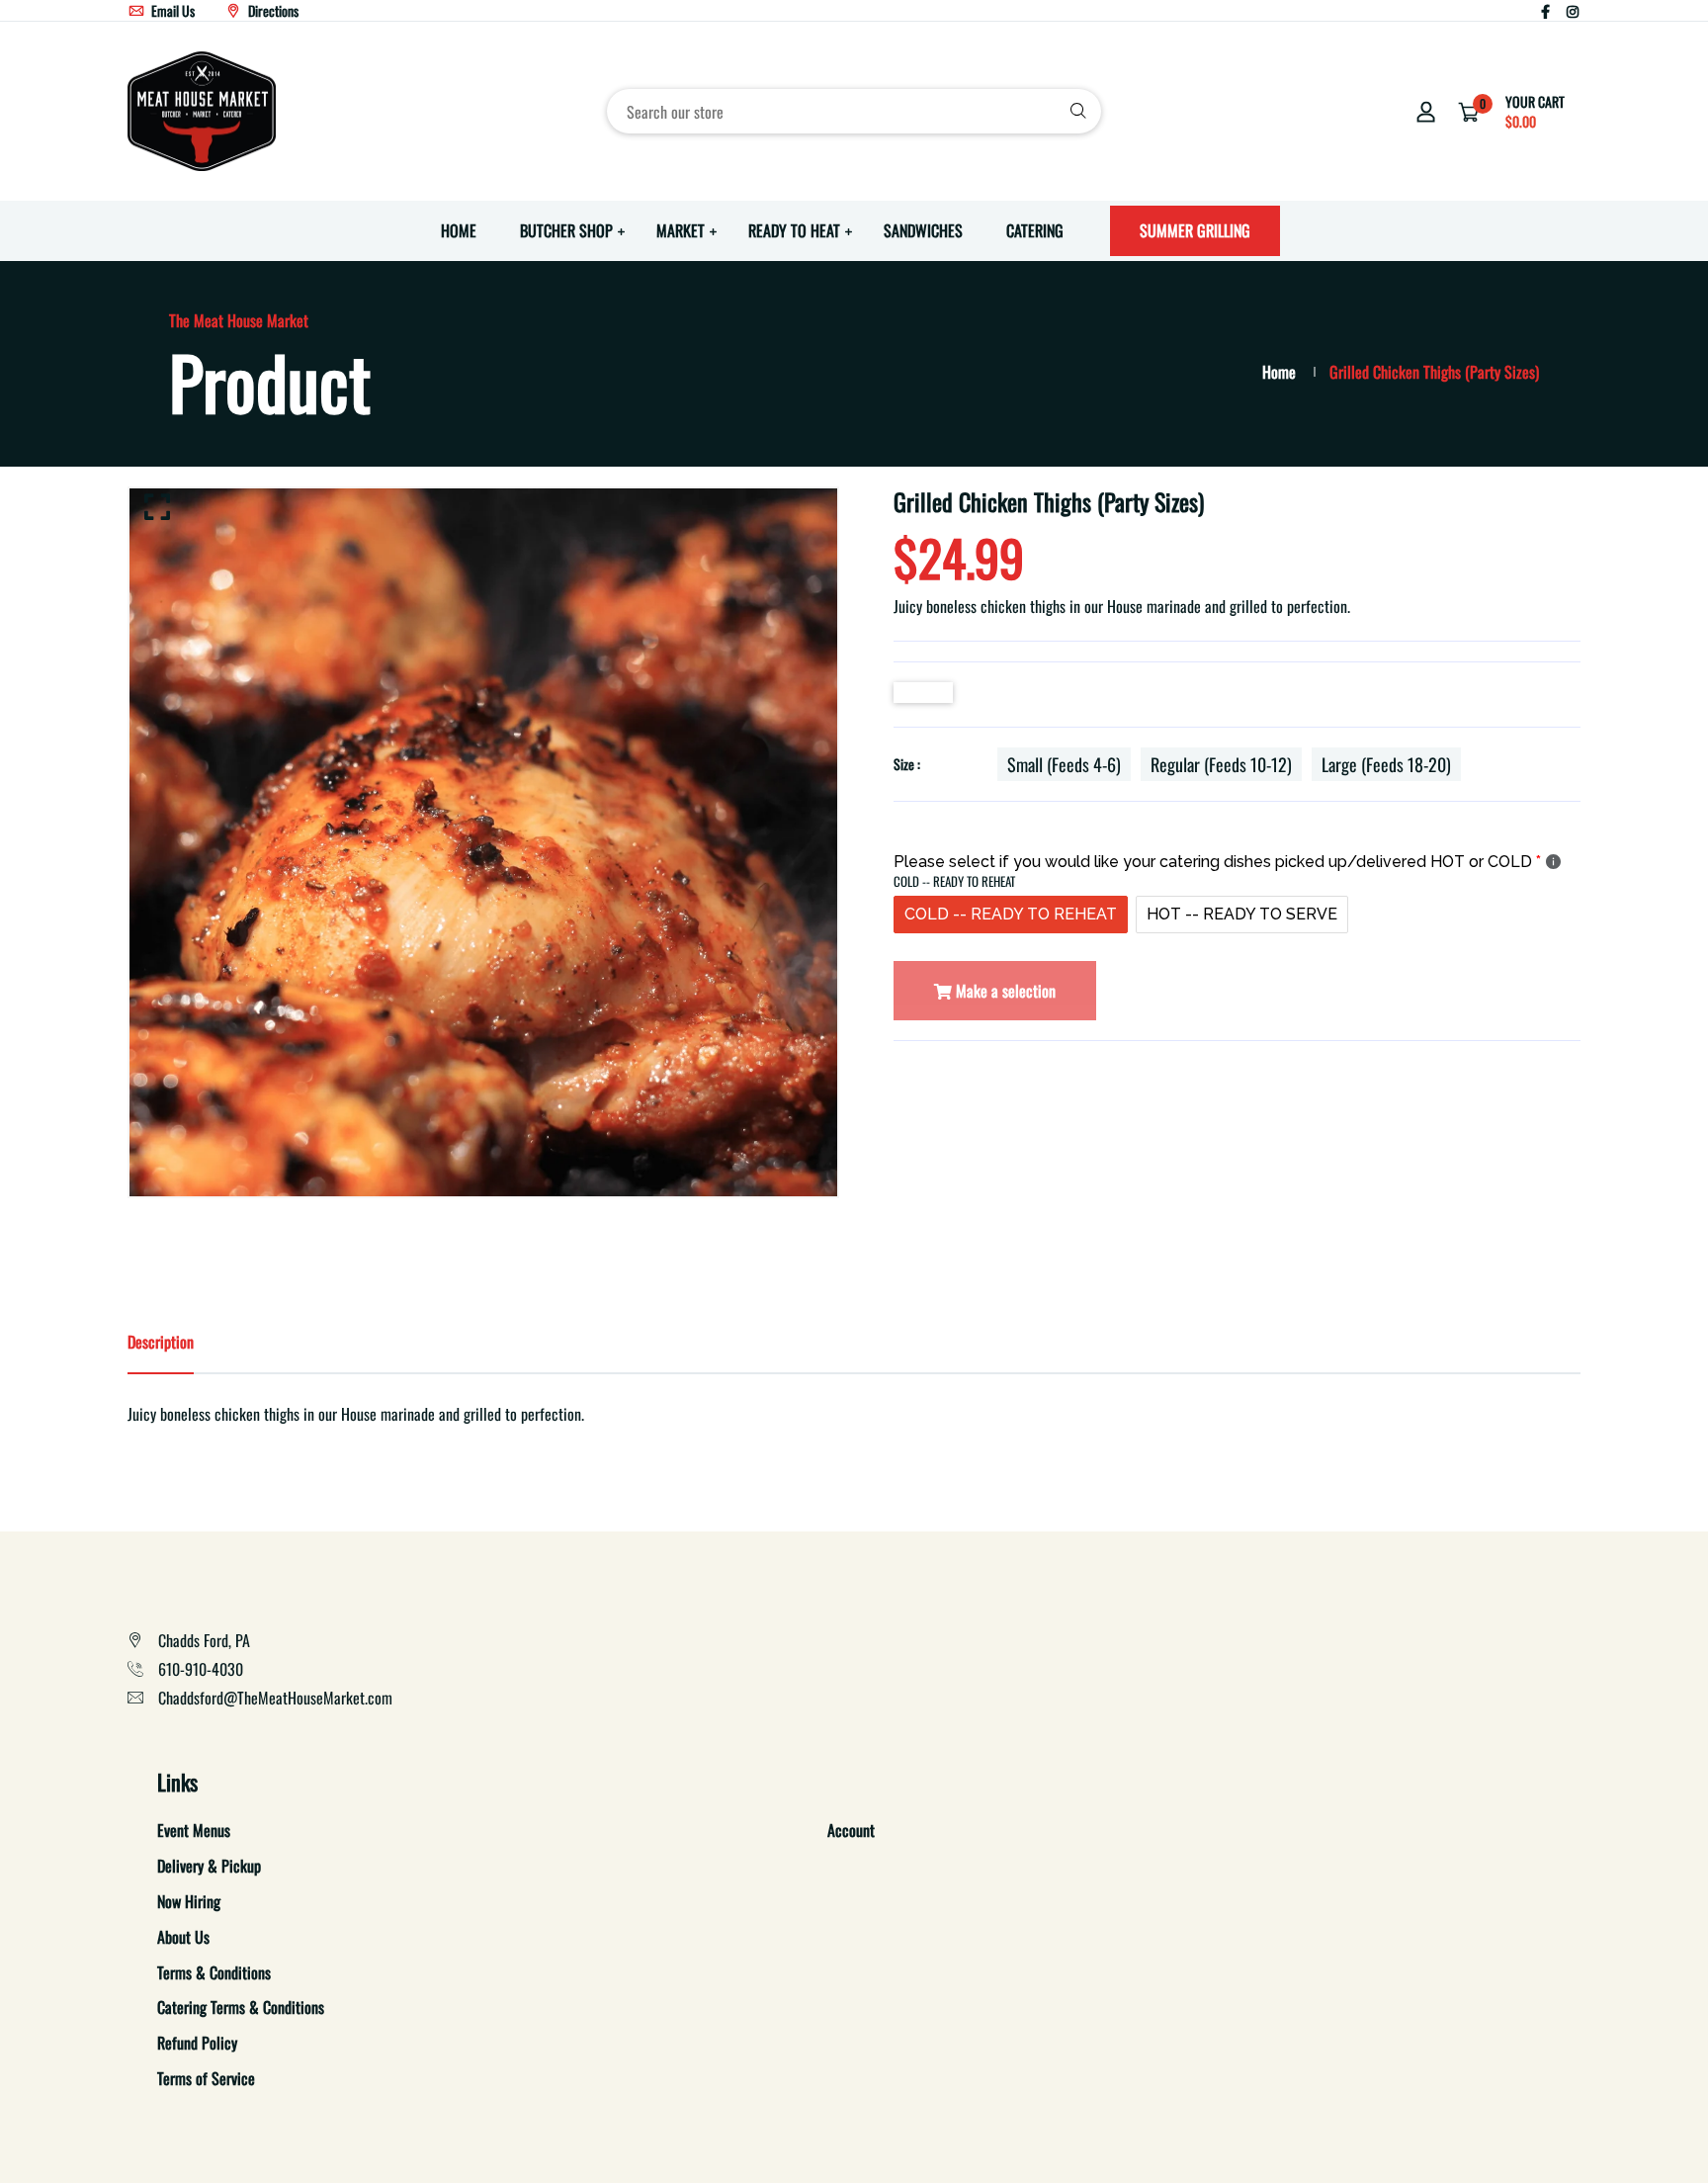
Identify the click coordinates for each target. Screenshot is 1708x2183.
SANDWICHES (923, 230)
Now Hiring (189, 1901)
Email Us (171, 10)
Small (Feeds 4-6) (1064, 764)
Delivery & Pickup (209, 1866)
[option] (483, 842)
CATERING (1035, 230)
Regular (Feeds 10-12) (1221, 764)
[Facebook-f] (1545, 10)
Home (1279, 372)
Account (851, 1830)
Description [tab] (161, 1342)
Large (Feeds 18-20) (1386, 764)
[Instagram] (1573, 10)
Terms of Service (206, 2078)
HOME (459, 230)
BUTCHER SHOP (566, 230)
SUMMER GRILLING (1195, 230)
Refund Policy (197, 2043)
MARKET (681, 230)
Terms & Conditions (214, 1972)
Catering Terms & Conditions (241, 2007)
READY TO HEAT (794, 230)
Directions (272, 10)
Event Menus (194, 1830)
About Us (183, 1937)
